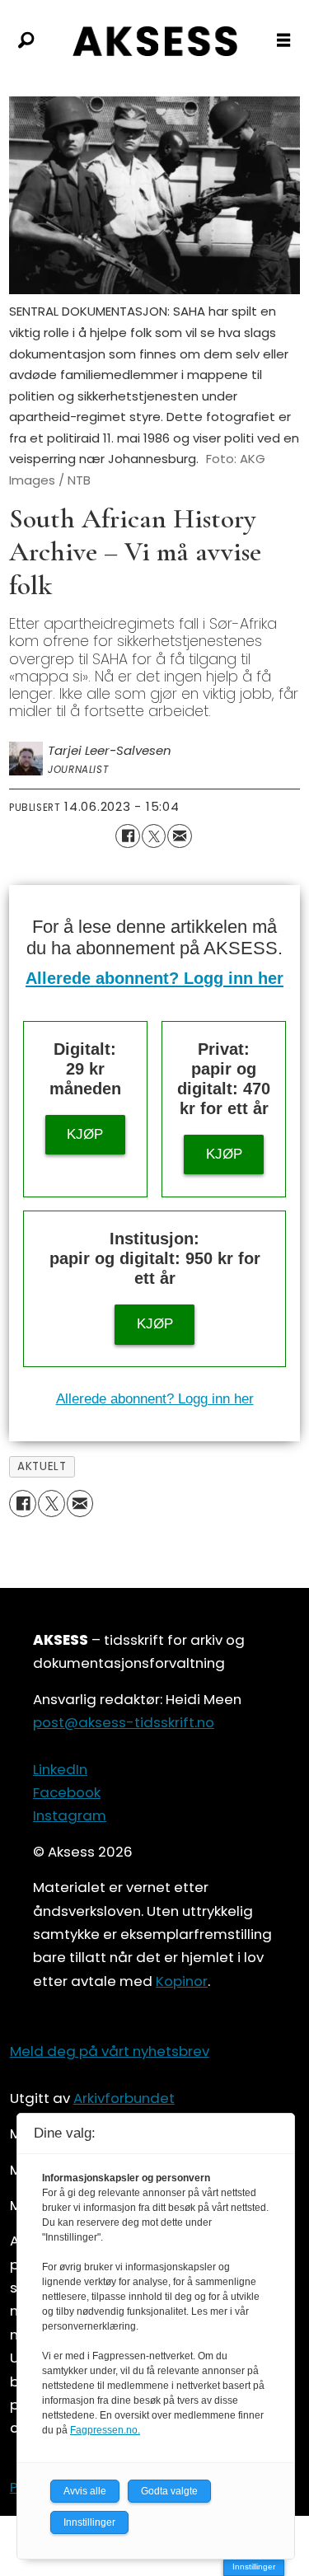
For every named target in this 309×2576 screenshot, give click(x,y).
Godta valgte (169, 2491)
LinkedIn (60, 1769)
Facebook (67, 1792)
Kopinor (182, 1981)
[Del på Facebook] (127, 836)
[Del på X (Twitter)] (154, 836)
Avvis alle (85, 2491)
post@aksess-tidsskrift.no (124, 1722)
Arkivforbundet (124, 2098)
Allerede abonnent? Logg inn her (154, 978)
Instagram (70, 1815)
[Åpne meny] (283, 41)
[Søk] (26, 41)
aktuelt (42, 1466)
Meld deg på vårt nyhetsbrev (110, 2051)
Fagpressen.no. (105, 2430)
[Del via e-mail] (179, 836)
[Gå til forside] (154, 41)
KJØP (85, 1134)
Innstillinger (254, 2567)
